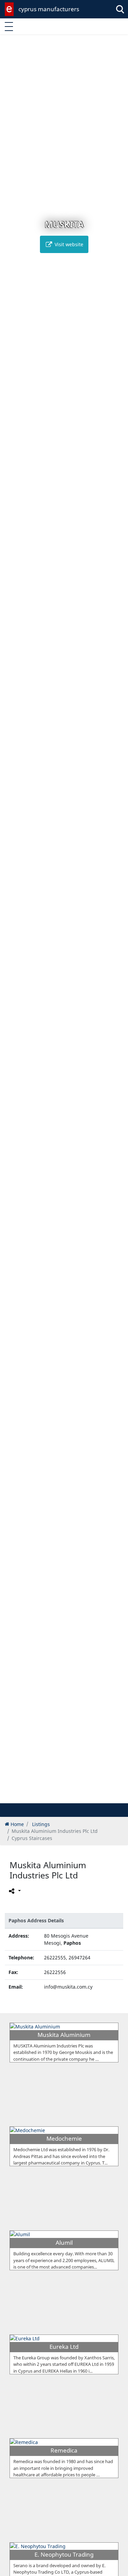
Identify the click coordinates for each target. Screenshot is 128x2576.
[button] (57, 1797)
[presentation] (12, 923)
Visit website (68, 244)
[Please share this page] (14, 1891)
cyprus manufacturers (49, 9)
